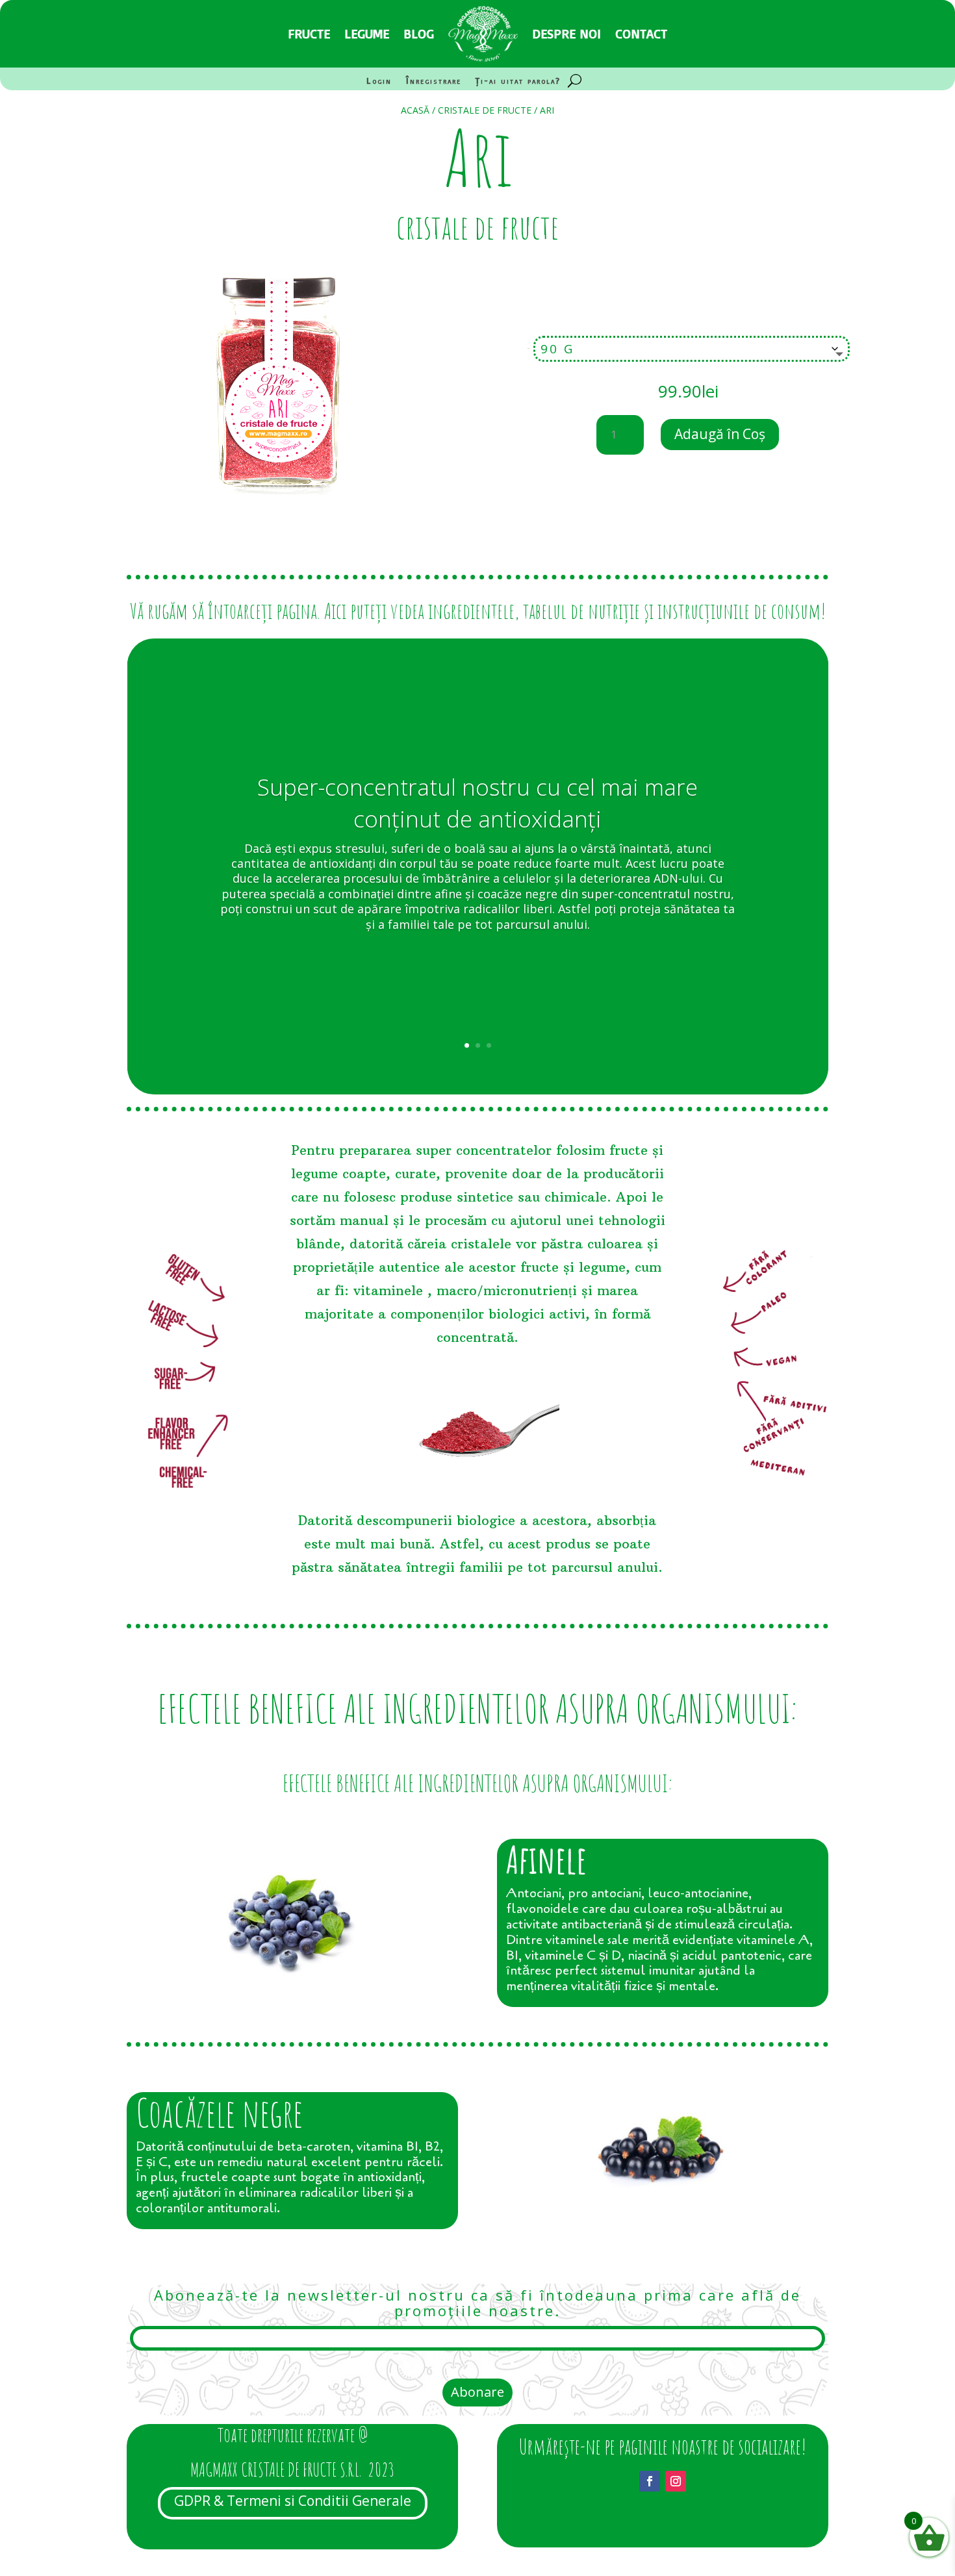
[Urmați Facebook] (650, 2481)
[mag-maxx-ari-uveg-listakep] (276, 528)
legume (367, 33)
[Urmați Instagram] (676, 2481)
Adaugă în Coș (720, 434)
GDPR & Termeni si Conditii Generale (293, 2501)
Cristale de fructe (485, 110)
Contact (641, 33)
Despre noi (567, 33)
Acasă (415, 110)
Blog (419, 33)
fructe (309, 33)
